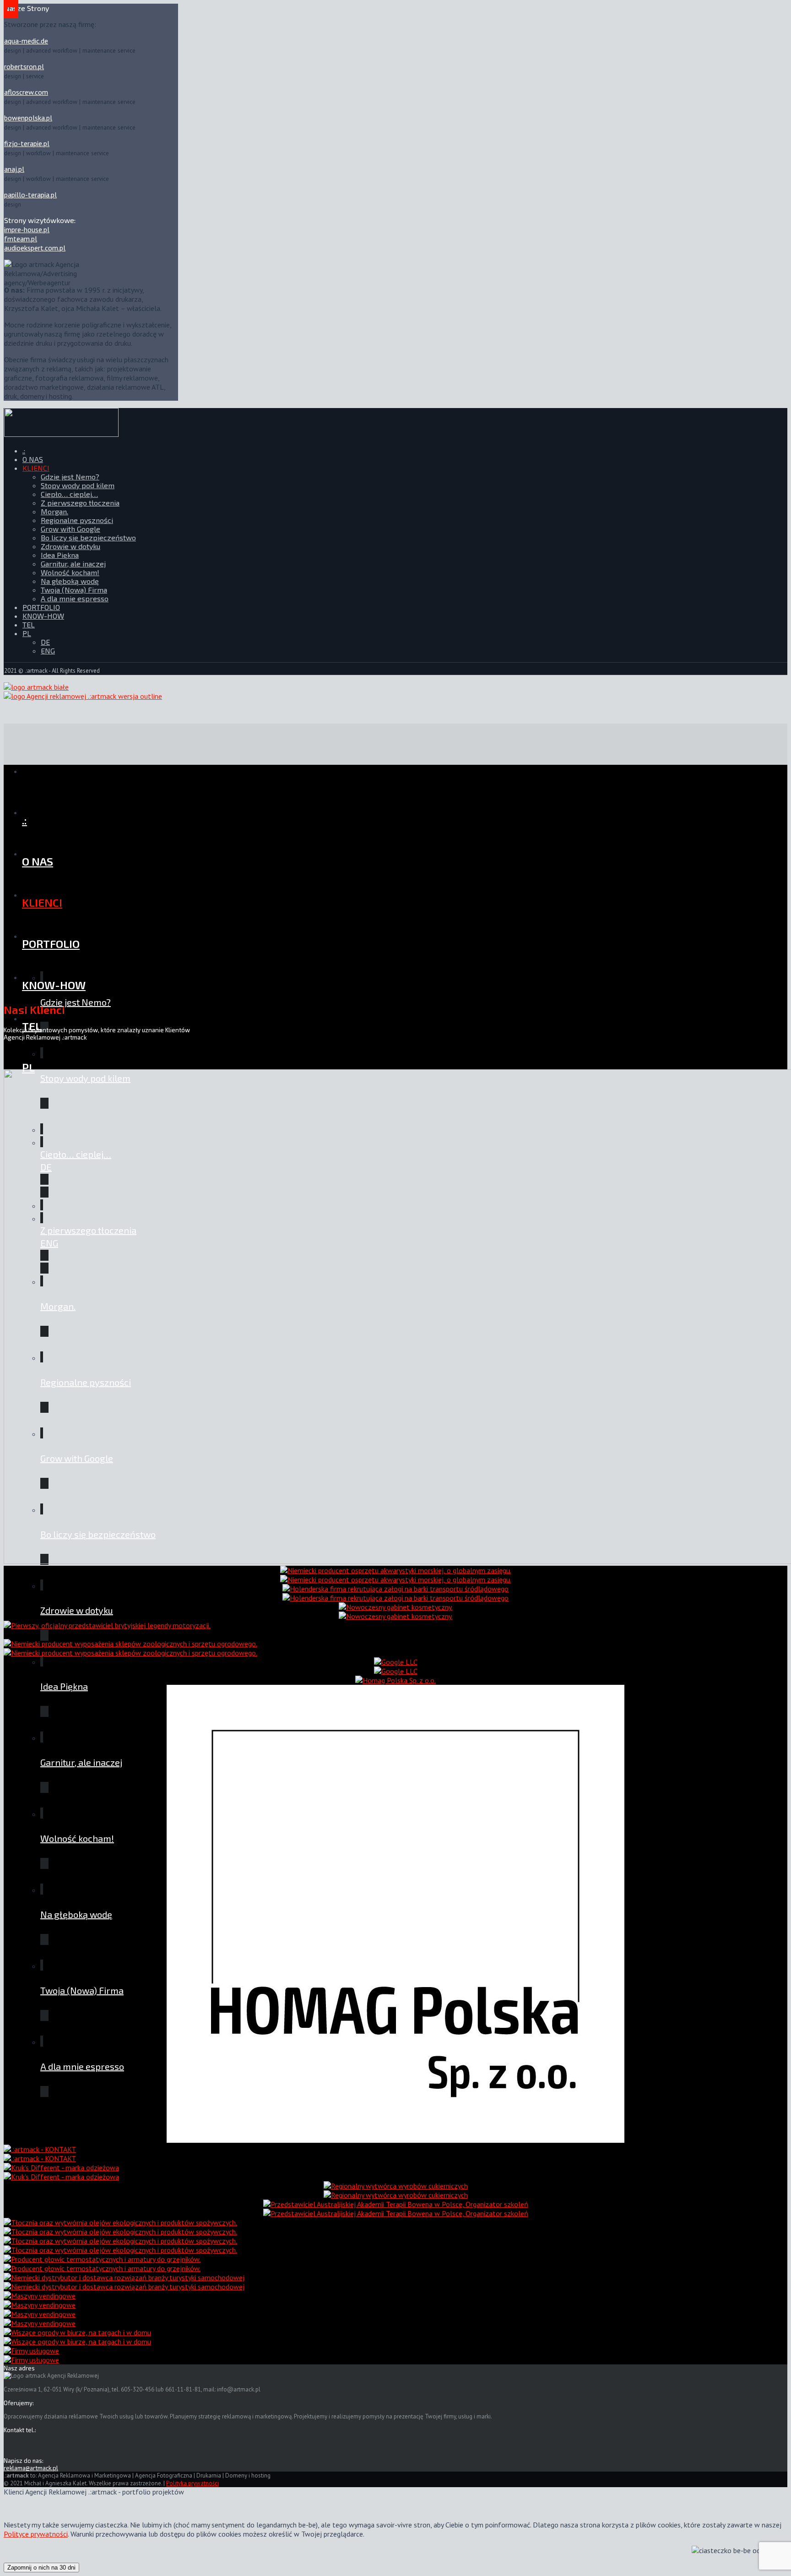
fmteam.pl (21, 239)
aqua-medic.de (26, 41)
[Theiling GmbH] (130, 1648)
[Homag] (395, 1910)
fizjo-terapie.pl (27, 143)
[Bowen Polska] (396, 2209)
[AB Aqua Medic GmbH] (396, 1575)
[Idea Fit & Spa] (396, 1612)
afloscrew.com (26, 92)
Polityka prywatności (192, 2483)
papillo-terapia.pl (30, 195)
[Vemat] (40, 2300)
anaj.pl (14, 169)
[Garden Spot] (77, 2337)
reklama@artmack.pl (31, 2468)
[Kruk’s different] (61, 2172)
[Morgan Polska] (107, 1630)
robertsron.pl (24, 66)
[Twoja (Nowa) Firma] (31, 2355)
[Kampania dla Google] (396, 1667)
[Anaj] (396, 2190)
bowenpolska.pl (28, 118)
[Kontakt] (40, 2154)
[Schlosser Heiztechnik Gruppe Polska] (102, 2264)
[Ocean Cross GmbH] (124, 2282)
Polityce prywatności (36, 2534)
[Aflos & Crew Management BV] (395, 1593)
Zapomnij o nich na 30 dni (41, 2568)
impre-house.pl (27, 229)
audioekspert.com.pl (35, 248)
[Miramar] (120, 2227)
